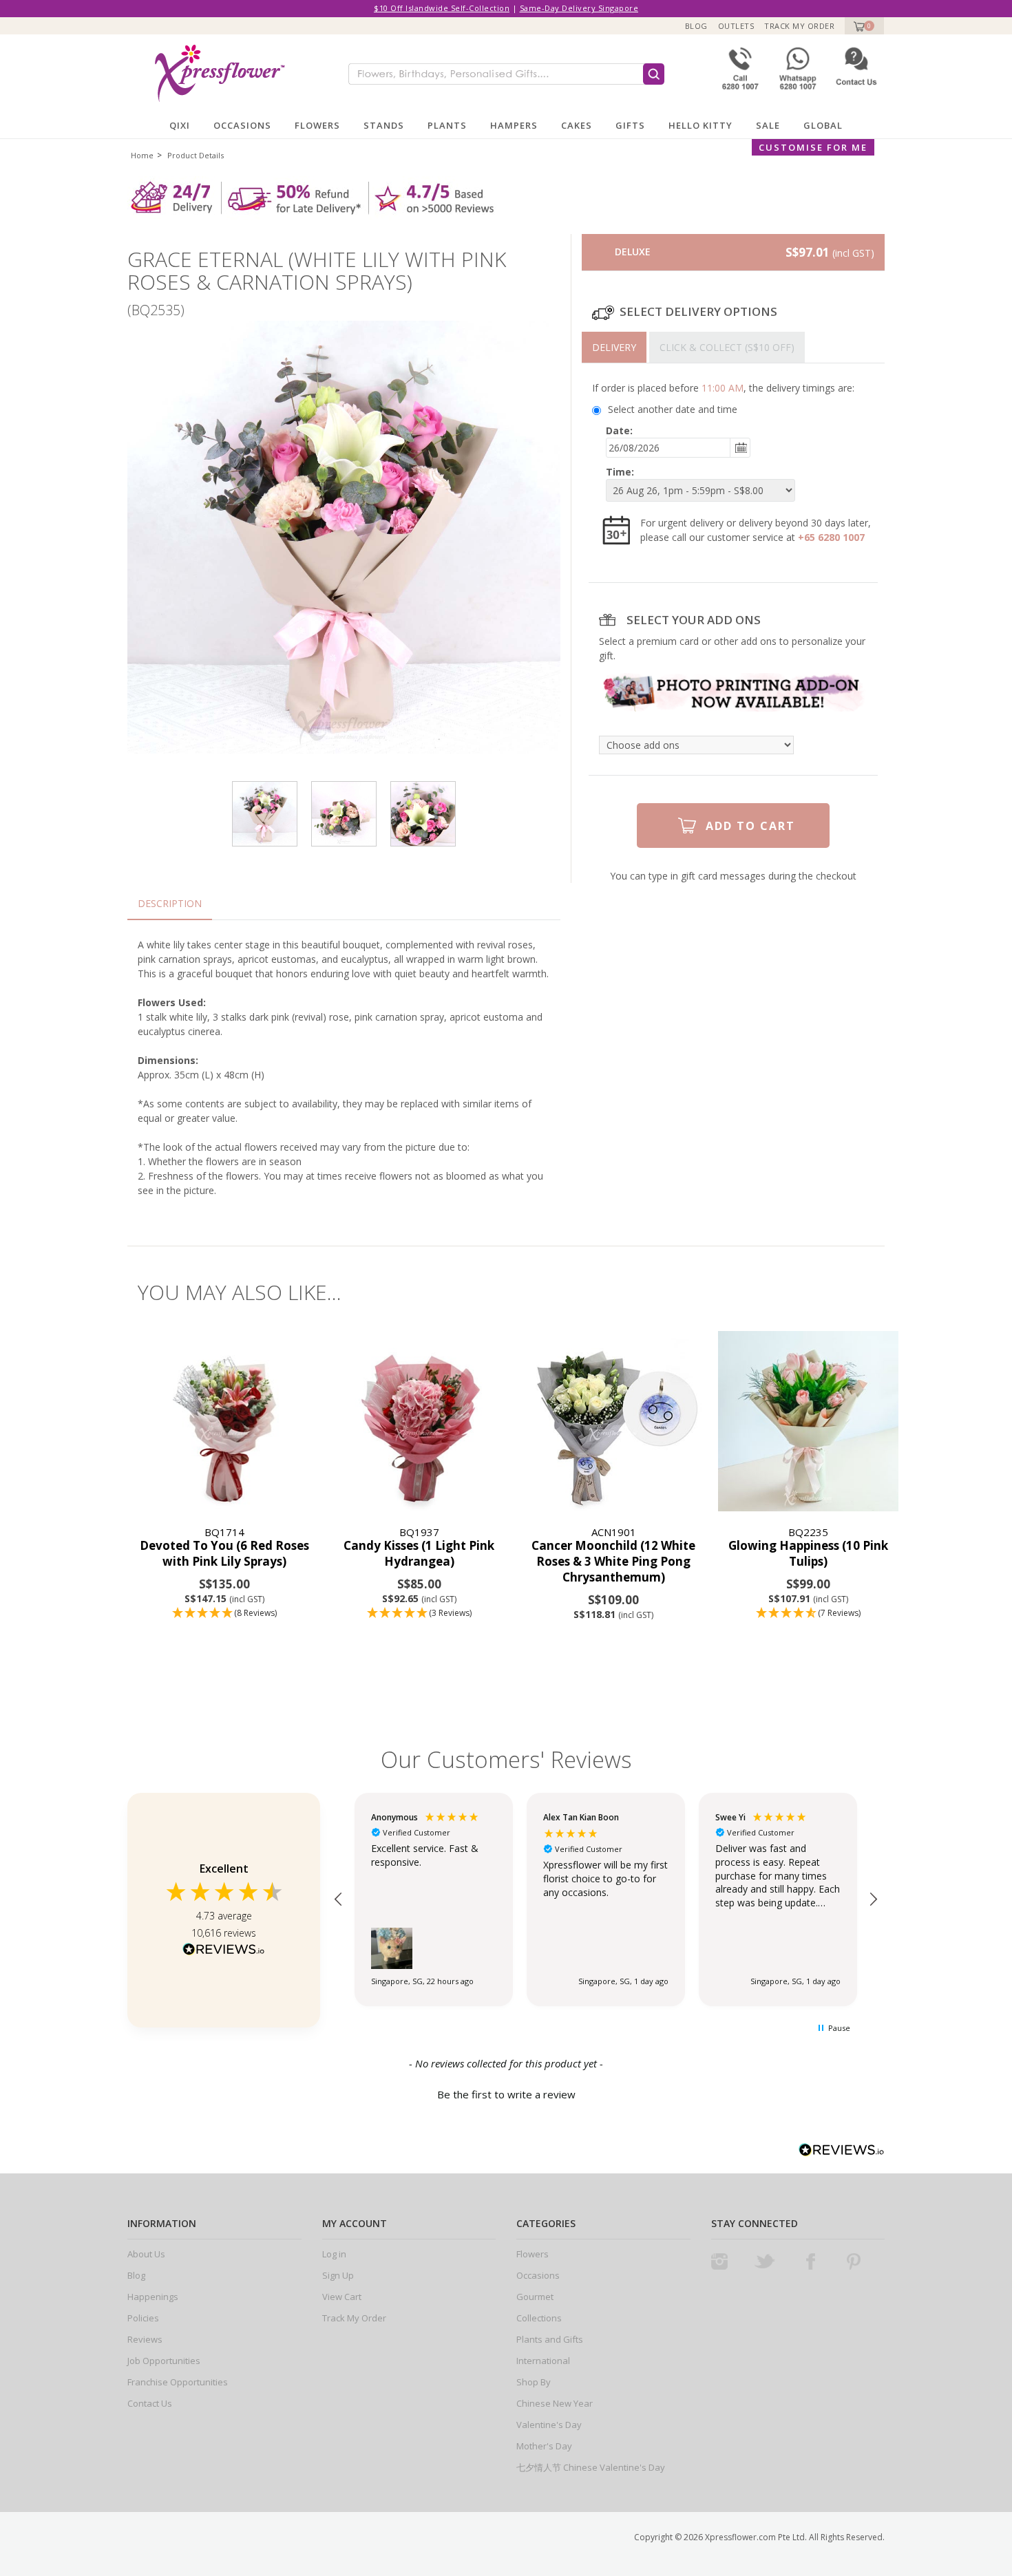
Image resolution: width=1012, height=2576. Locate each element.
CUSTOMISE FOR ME (813, 147)
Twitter (765, 2261)
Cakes (577, 125)
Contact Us (150, 2403)
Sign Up (338, 2275)
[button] (225, 1614)
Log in (334, 2254)
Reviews (145, 2339)
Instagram (719, 2261)
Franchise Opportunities (178, 2382)
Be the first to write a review (506, 2094)
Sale (768, 125)
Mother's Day (544, 2446)
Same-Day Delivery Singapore (579, 8)
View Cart (342, 2297)
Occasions (242, 125)
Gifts (630, 125)
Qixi (180, 125)
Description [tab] (170, 903)
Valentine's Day (549, 2425)
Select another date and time (673, 409)
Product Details (196, 155)
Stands (384, 125)
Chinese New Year (555, 2403)
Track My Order (799, 26)
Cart (858, 26)
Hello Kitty (700, 125)
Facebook (810, 2261)
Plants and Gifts (550, 2339)
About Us (146, 2254)
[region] (606, 1899)
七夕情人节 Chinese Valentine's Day (591, 2467)
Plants (447, 125)
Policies (143, 2318)
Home (142, 155)
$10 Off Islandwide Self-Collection (442, 8)
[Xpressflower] (214, 73)
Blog (696, 26)
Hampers (514, 125)
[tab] (614, 347)
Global (823, 125)
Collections (539, 2318)
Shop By (534, 2382)
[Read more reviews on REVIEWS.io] (224, 1951)
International (543, 2361)
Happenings (153, 2297)
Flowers (317, 125)
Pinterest (854, 2261)
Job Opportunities (164, 2361)
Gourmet (535, 2297)
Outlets (736, 26)
